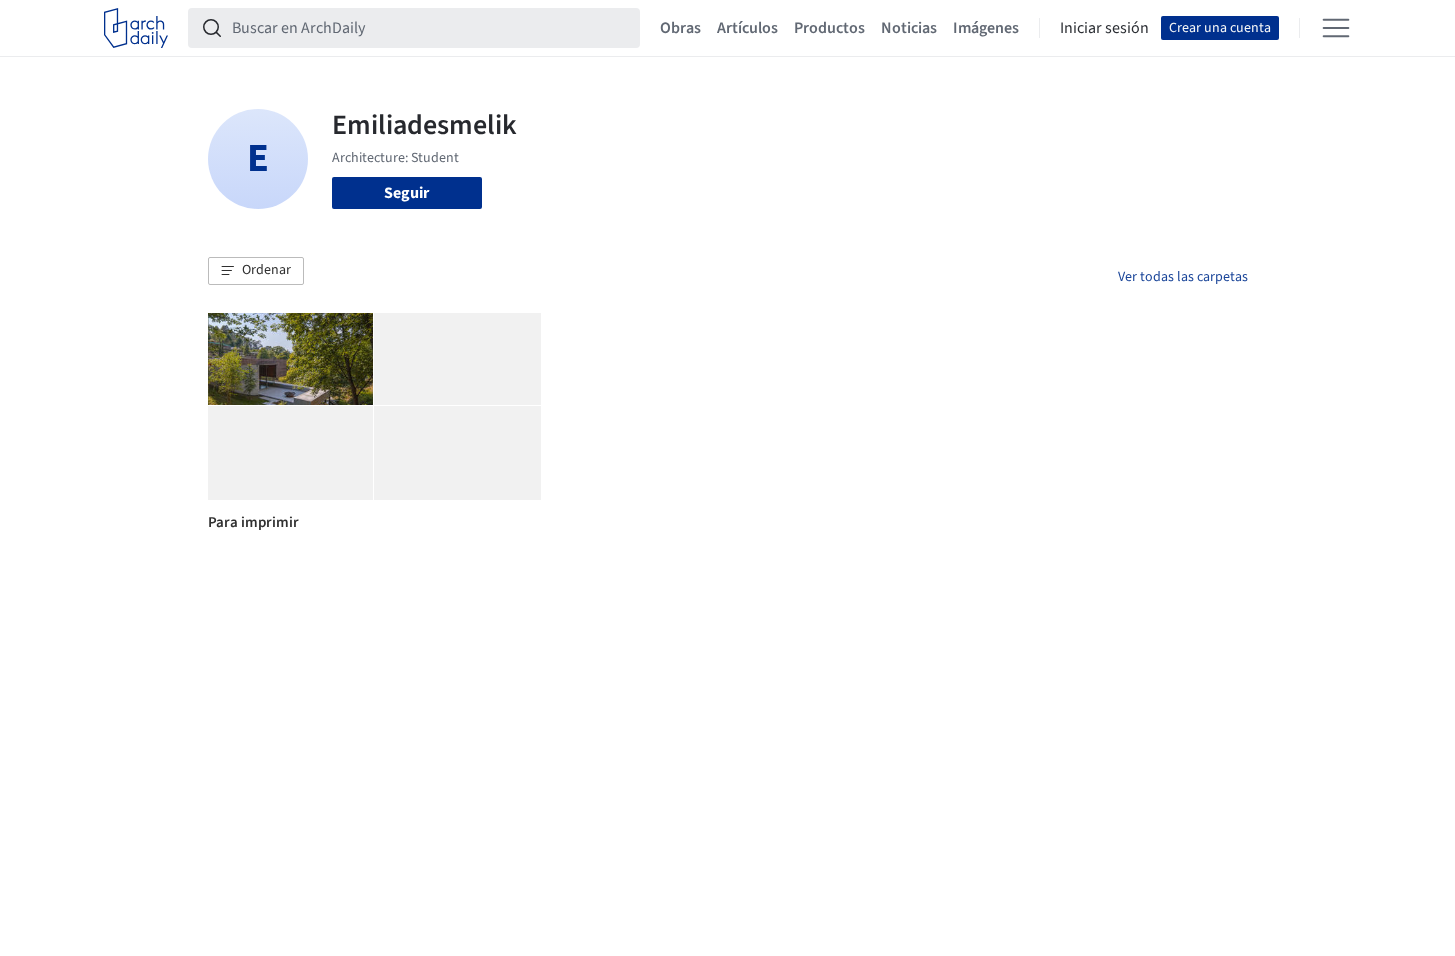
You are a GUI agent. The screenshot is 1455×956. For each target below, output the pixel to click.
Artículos (747, 28)
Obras (680, 28)
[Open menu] (1336, 28)
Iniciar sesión (1104, 28)
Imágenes (986, 28)
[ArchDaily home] (136, 28)
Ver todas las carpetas (1183, 277)
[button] (256, 271)
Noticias (909, 28)
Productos (829, 28)
